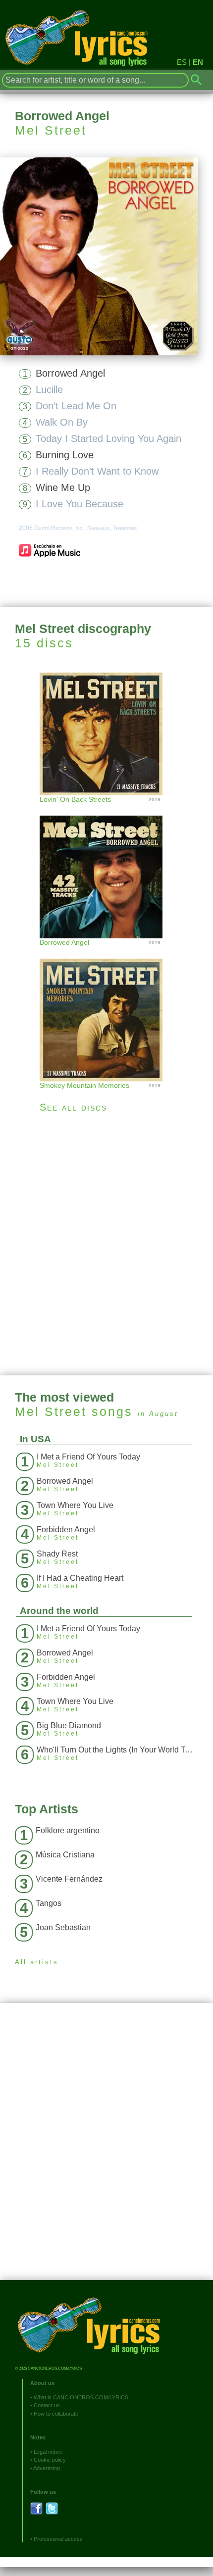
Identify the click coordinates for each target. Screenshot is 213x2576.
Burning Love (65, 455)
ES (182, 62)
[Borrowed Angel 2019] (106, 867)
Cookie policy (50, 2460)
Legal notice (48, 2452)
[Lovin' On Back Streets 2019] (106, 733)
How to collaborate (56, 2414)
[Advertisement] (106, 1244)
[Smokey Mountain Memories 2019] (106, 1010)
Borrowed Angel (70, 373)
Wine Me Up (63, 487)
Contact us (47, 2405)
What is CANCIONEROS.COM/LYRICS (81, 2397)
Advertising (47, 2468)
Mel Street (51, 130)
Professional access (58, 2539)
